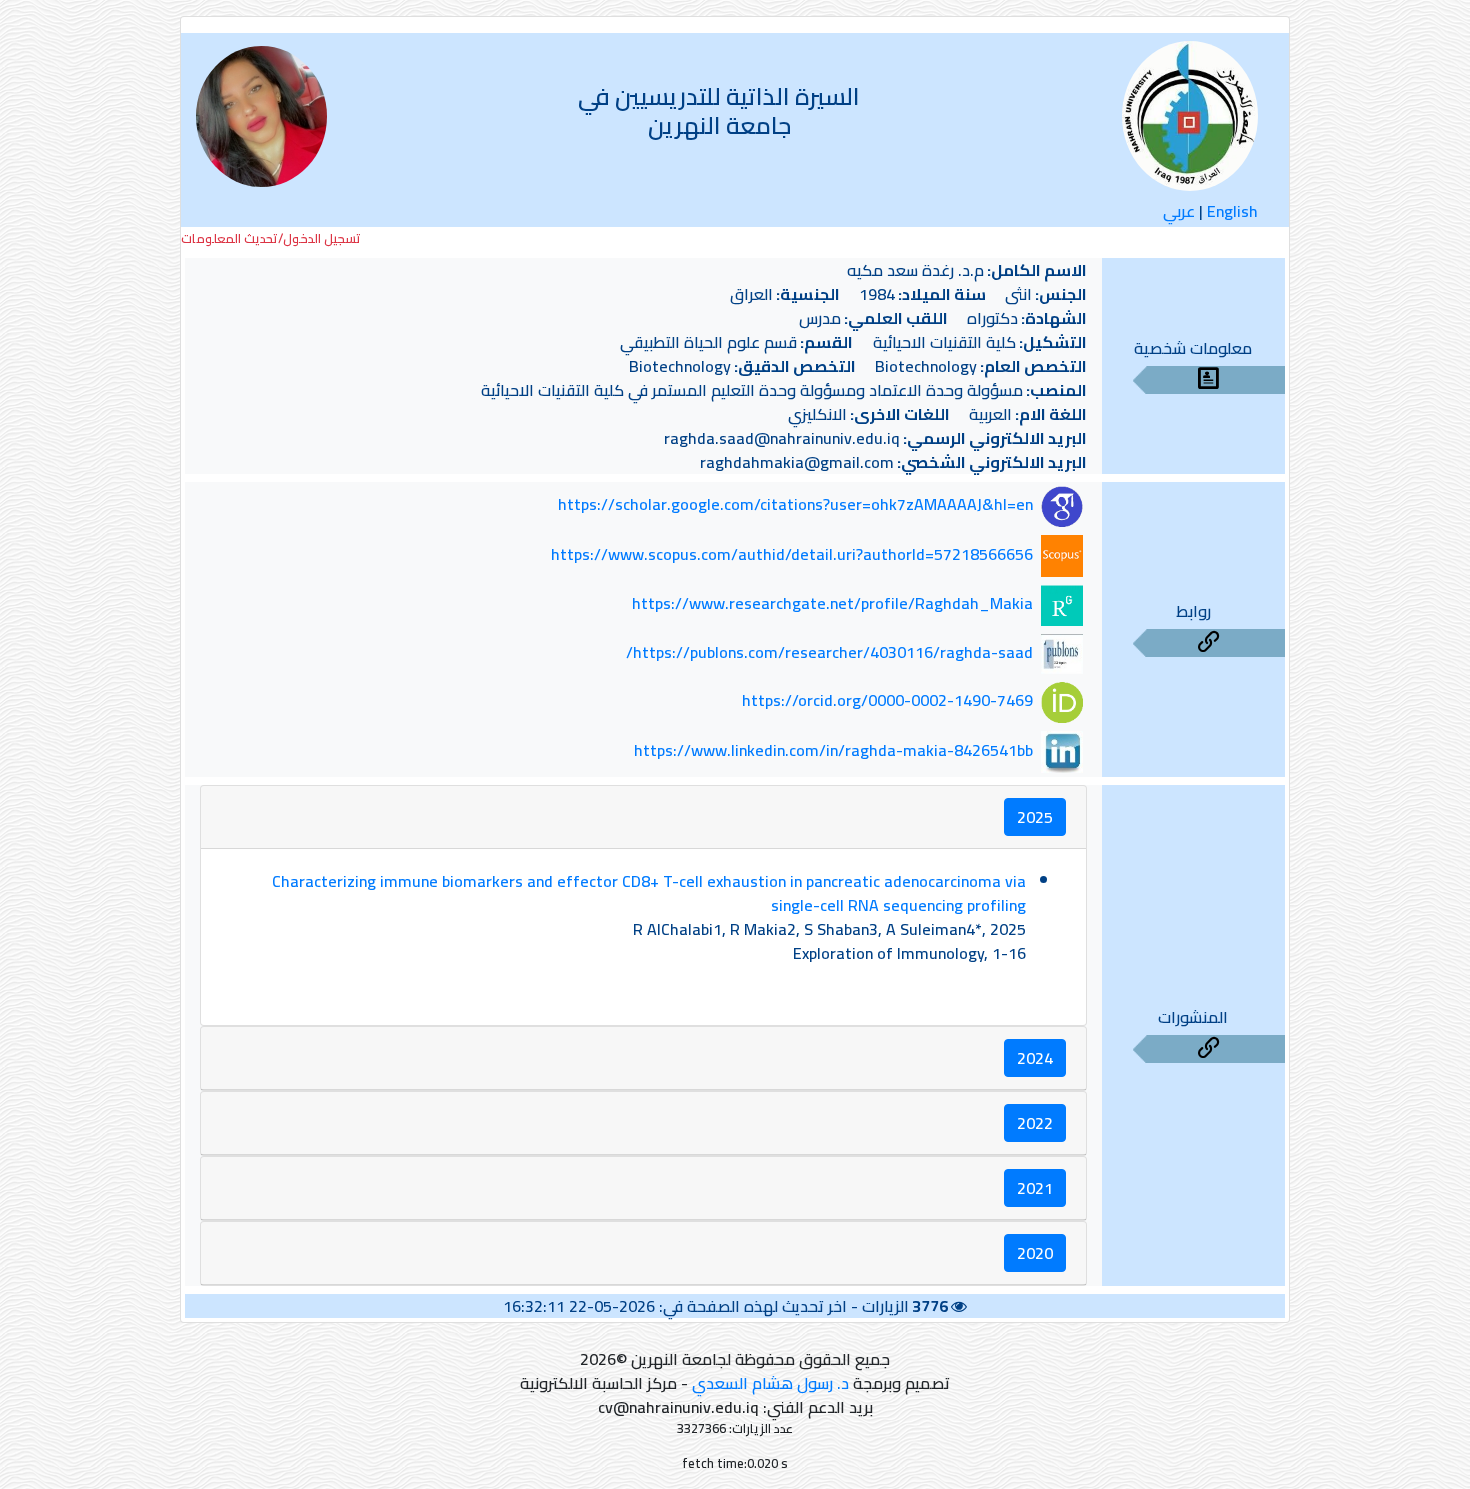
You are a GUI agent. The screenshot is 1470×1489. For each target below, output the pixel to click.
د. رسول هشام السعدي (770, 1383)
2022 (1035, 1123)
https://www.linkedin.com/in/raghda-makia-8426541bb (833, 750)
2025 (1035, 817)
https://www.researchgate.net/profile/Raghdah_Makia (832, 603)
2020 (1035, 1253)
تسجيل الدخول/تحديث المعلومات (271, 238)
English (1232, 211)
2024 (1035, 1058)
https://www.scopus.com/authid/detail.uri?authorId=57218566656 (792, 554)
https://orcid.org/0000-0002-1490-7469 (887, 701)
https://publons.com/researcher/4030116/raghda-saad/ (829, 652)
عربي (1179, 211)
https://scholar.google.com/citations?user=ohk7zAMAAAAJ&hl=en (795, 505)
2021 (1035, 1188)
